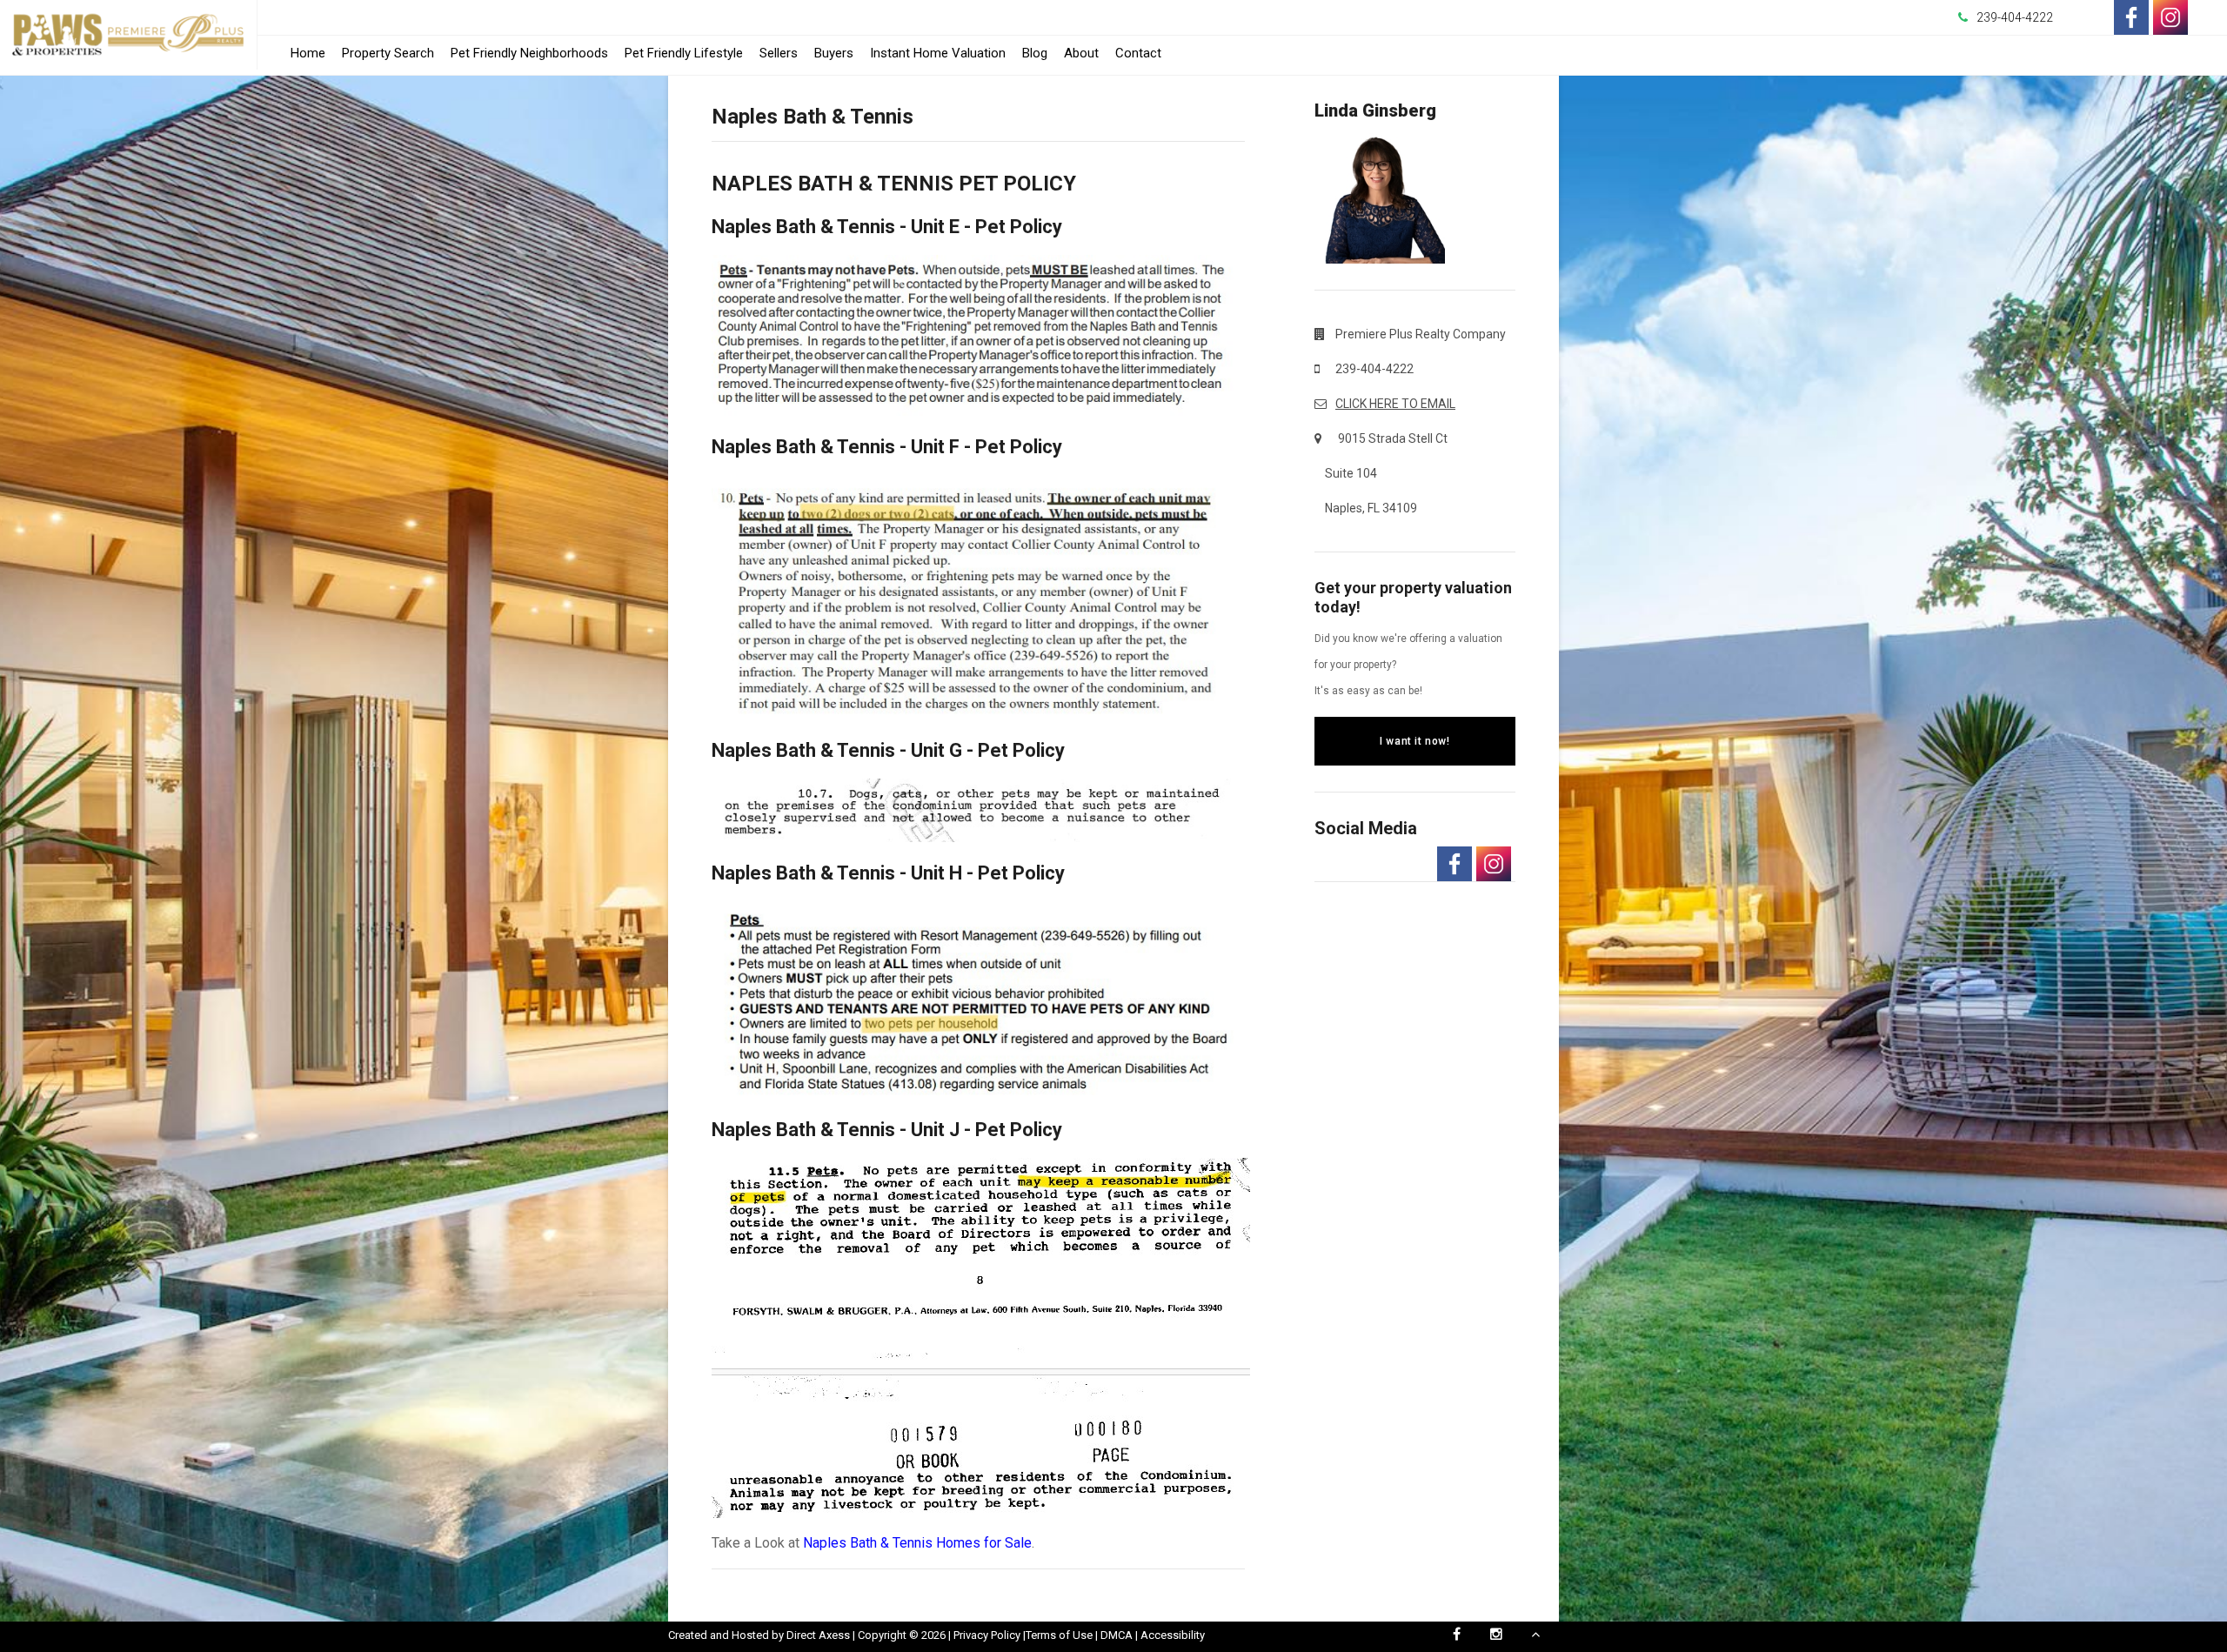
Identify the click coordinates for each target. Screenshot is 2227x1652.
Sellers (779, 53)
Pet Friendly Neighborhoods (529, 53)
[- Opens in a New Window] (2131, 17)
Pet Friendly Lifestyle (684, 53)
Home (308, 53)
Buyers (834, 53)
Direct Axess (818, 1635)
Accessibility (1173, 1635)
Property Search (388, 53)
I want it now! (1414, 741)
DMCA (1117, 1635)
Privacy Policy (987, 1635)
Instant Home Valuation (938, 53)
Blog (1035, 53)
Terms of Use (1059, 1635)
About (1081, 53)
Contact (1138, 53)
